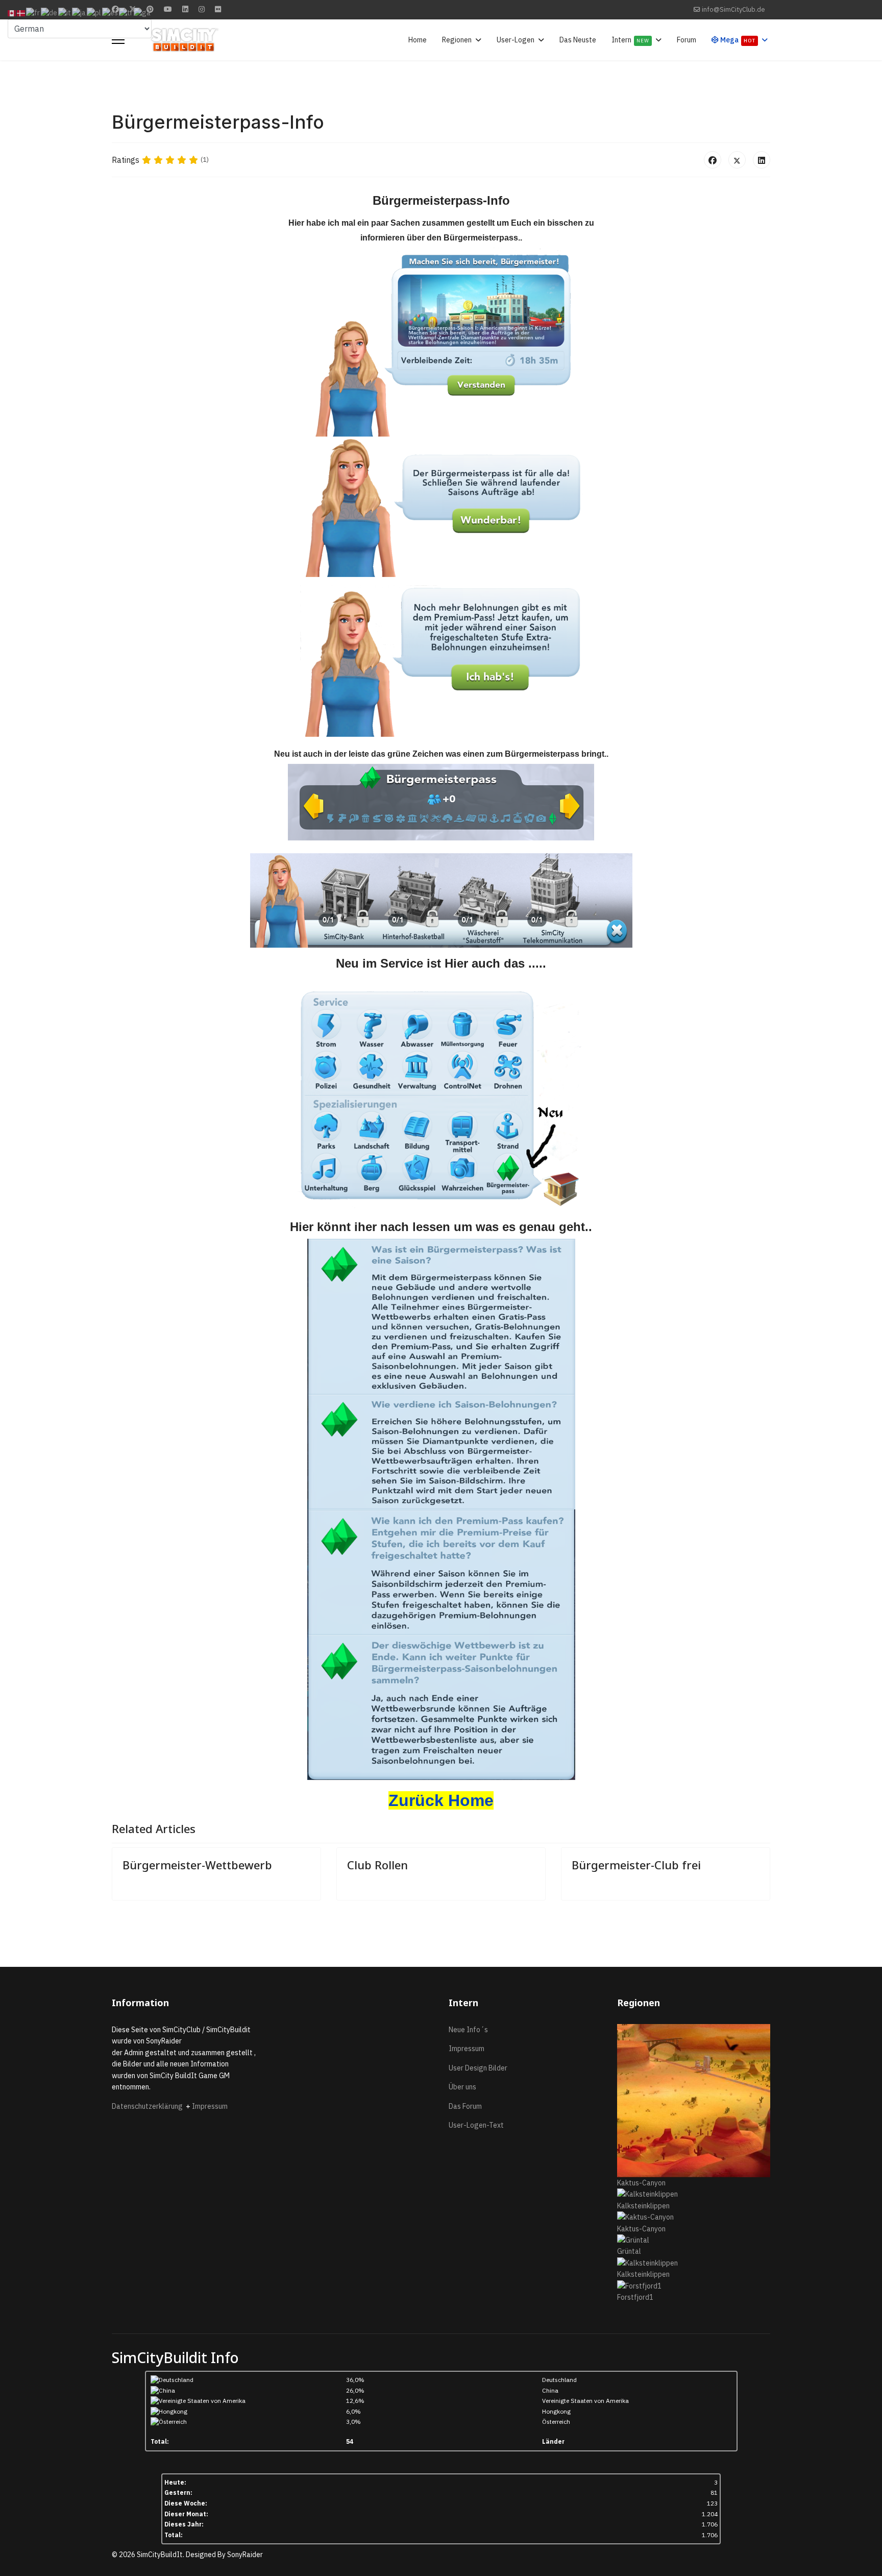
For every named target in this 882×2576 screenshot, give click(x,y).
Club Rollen (377, 1865)
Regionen (457, 40)
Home (418, 40)
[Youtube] (168, 9)
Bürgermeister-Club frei (636, 1865)
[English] (12, 13)
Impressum (210, 2106)
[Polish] (94, 13)
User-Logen (516, 40)
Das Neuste (578, 40)
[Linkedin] (185, 9)
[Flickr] (218, 9)
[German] (50, 13)
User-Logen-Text (476, 2125)
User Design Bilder (478, 2068)
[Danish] (21, 13)
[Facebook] (713, 160)
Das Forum (465, 2106)
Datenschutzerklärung (149, 2106)
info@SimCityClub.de (733, 9)
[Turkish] (126, 13)
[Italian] (65, 13)
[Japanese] (79, 13)
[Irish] (143, 13)
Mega (737, 40)
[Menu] (118, 40)
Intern (630, 40)
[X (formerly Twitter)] (737, 160)
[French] (33, 13)
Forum (687, 40)
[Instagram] (202, 9)
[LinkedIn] (762, 160)
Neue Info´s (468, 2030)
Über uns (462, 2087)
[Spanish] (111, 13)
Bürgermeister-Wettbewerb (197, 1865)
